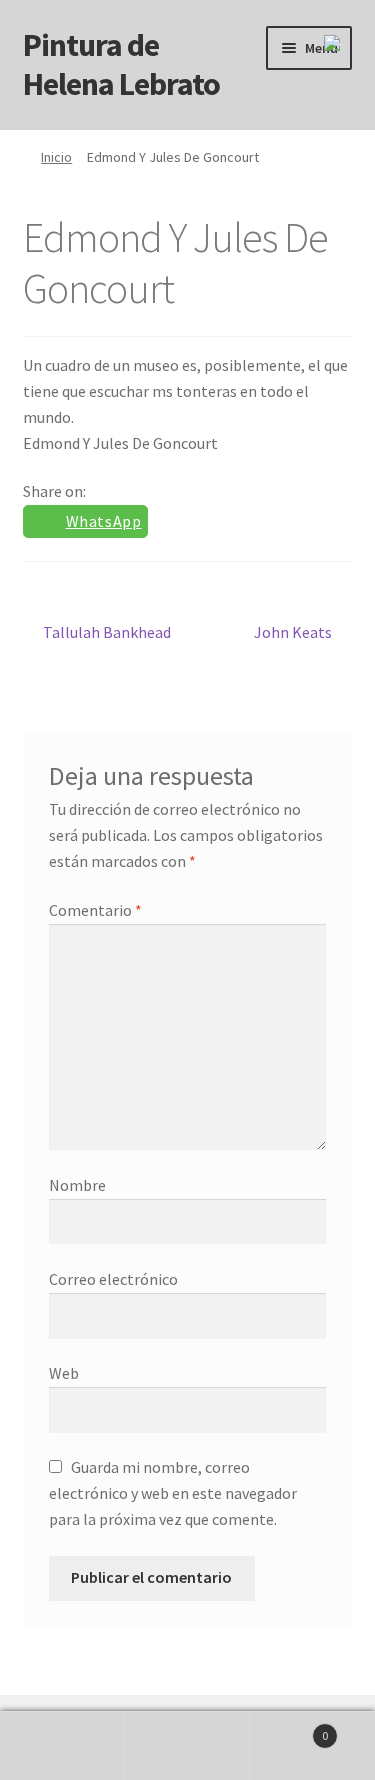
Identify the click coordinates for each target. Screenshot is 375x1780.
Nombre (77, 1185)
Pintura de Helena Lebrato (121, 64)
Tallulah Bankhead (106, 631)
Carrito (289, 1728)
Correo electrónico (113, 1279)
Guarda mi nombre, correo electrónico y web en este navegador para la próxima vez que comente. (173, 1493)
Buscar (187, 1746)
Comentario (95, 910)
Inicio (56, 157)
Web (64, 1373)
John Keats (293, 631)
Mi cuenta (62, 1746)
